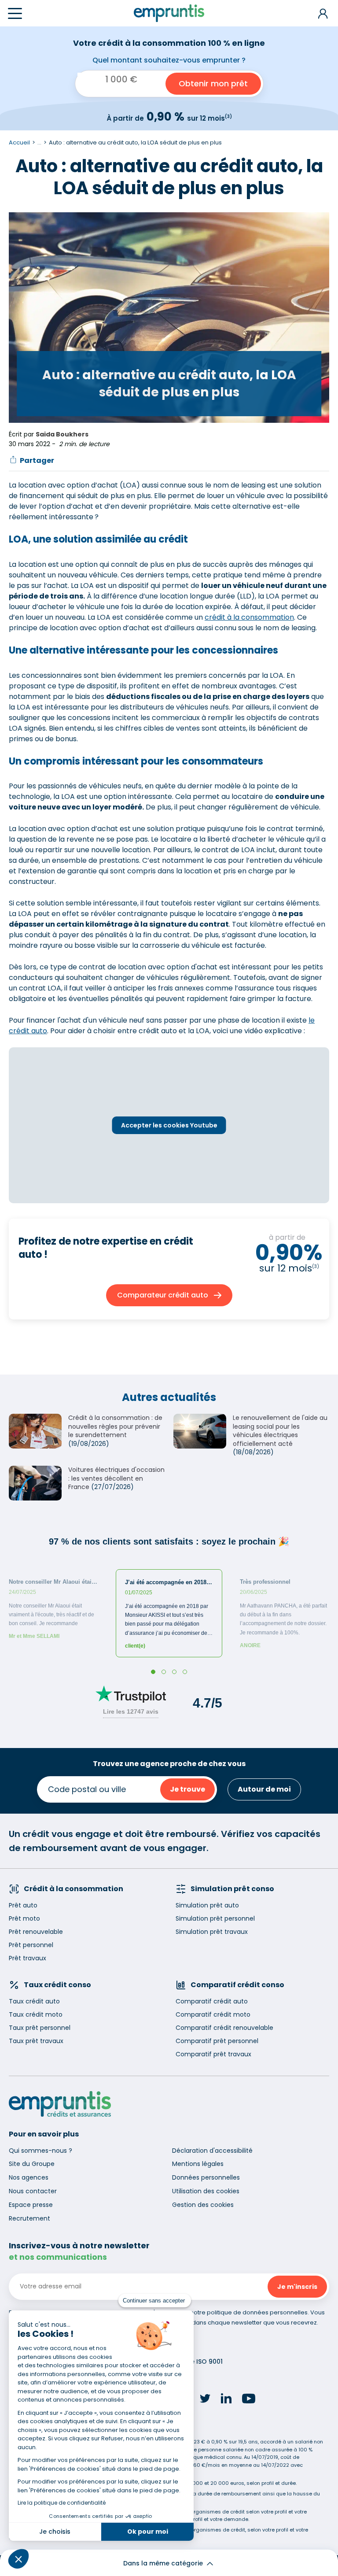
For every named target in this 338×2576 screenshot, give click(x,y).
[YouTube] (249, 2400)
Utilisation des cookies (206, 2191)
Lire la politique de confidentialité (62, 2503)
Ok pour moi (148, 2532)
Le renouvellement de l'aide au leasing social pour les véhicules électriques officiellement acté (280, 1431)
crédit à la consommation (249, 617)
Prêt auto (23, 1905)
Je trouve (187, 1789)
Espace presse (31, 2205)
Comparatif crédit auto (212, 2001)
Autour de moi (264, 1789)
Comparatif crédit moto (213, 2014)
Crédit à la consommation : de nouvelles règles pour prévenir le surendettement (115, 1426)
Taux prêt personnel (40, 2028)
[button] (18, 2559)
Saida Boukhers (62, 434)
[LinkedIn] (226, 2400)
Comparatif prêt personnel (217, 2041)
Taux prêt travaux (36, 2041)
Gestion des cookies (203, 2205)
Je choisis (55, 2532)
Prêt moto (24, 1918)
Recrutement (29, 2218)
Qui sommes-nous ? (40, 2151)
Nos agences (29, 2177)
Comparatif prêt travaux (213, 2054)
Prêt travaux (28, 1958)
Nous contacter (33, 2191)
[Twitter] (205, 2400)
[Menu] (15, 13)
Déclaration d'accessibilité (212, 2151)
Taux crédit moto (36, 2014)
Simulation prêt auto (207, 1905)
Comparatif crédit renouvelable (224, 2028)
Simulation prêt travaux (212, 1932)
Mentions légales (198, 2164)
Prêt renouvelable (36, 1932)
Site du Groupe (32, 2164)
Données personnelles (206, 2177)
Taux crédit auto (34, 2001)
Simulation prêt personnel (215, 1918)
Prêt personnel (31, 1945)
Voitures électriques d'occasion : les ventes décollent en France (116, 1478)
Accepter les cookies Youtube (169, 1125)
